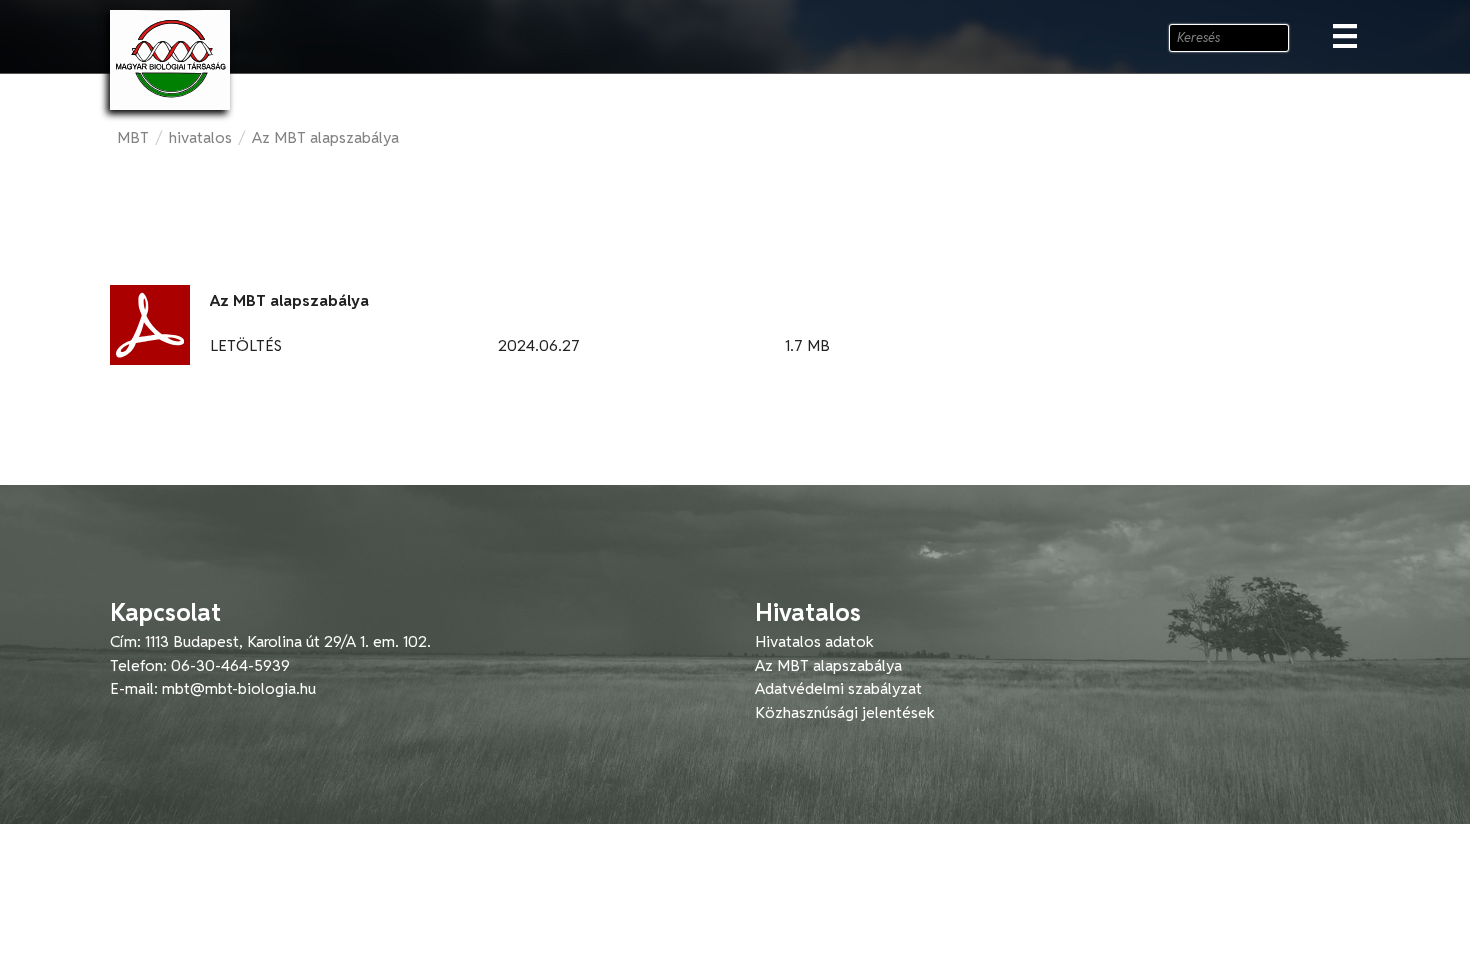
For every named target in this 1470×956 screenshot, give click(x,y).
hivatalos (200, 137)
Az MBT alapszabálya (325, 137)
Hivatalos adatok (814, 641)
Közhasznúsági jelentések (845, 712)
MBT (133, 137)
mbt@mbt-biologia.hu (239, 688)
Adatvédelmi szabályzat (838, 688)
